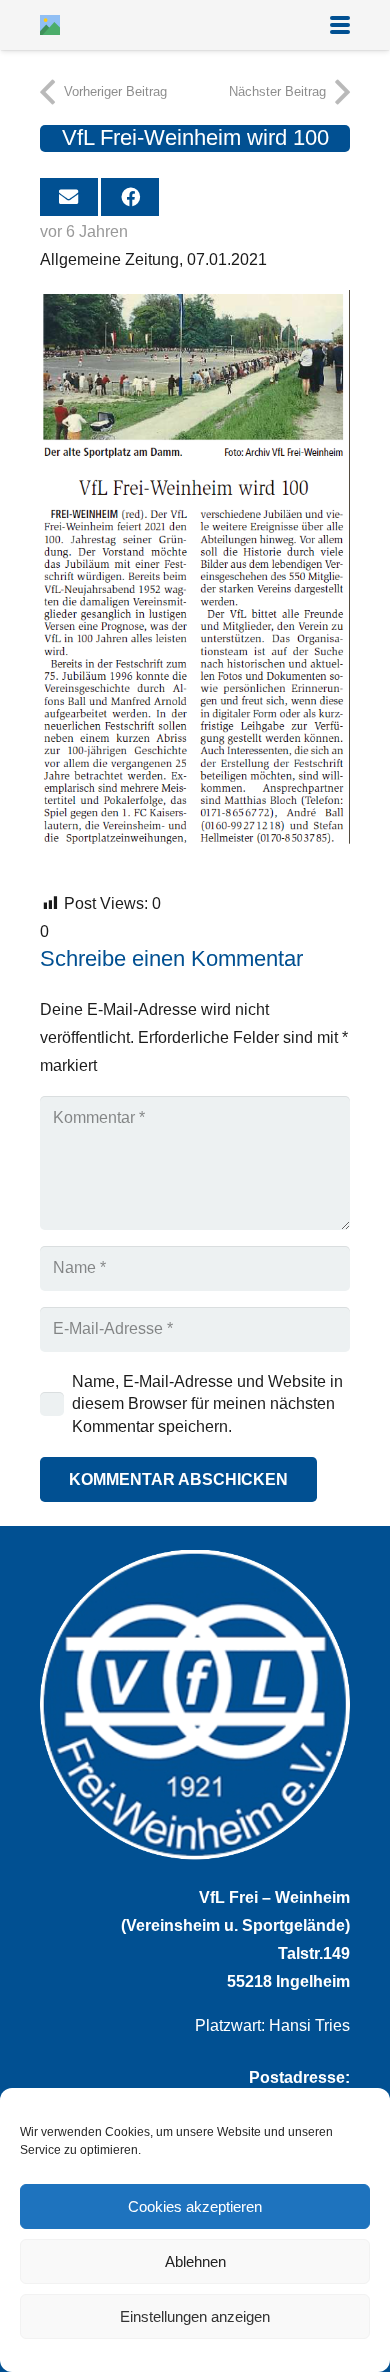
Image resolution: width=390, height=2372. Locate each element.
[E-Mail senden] (69, 197)
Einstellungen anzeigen (195, 2316)
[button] (340, 25)
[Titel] (50, 25)
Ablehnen (195, 2261)
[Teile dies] (130, 197)
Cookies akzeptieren (195, 2206)
